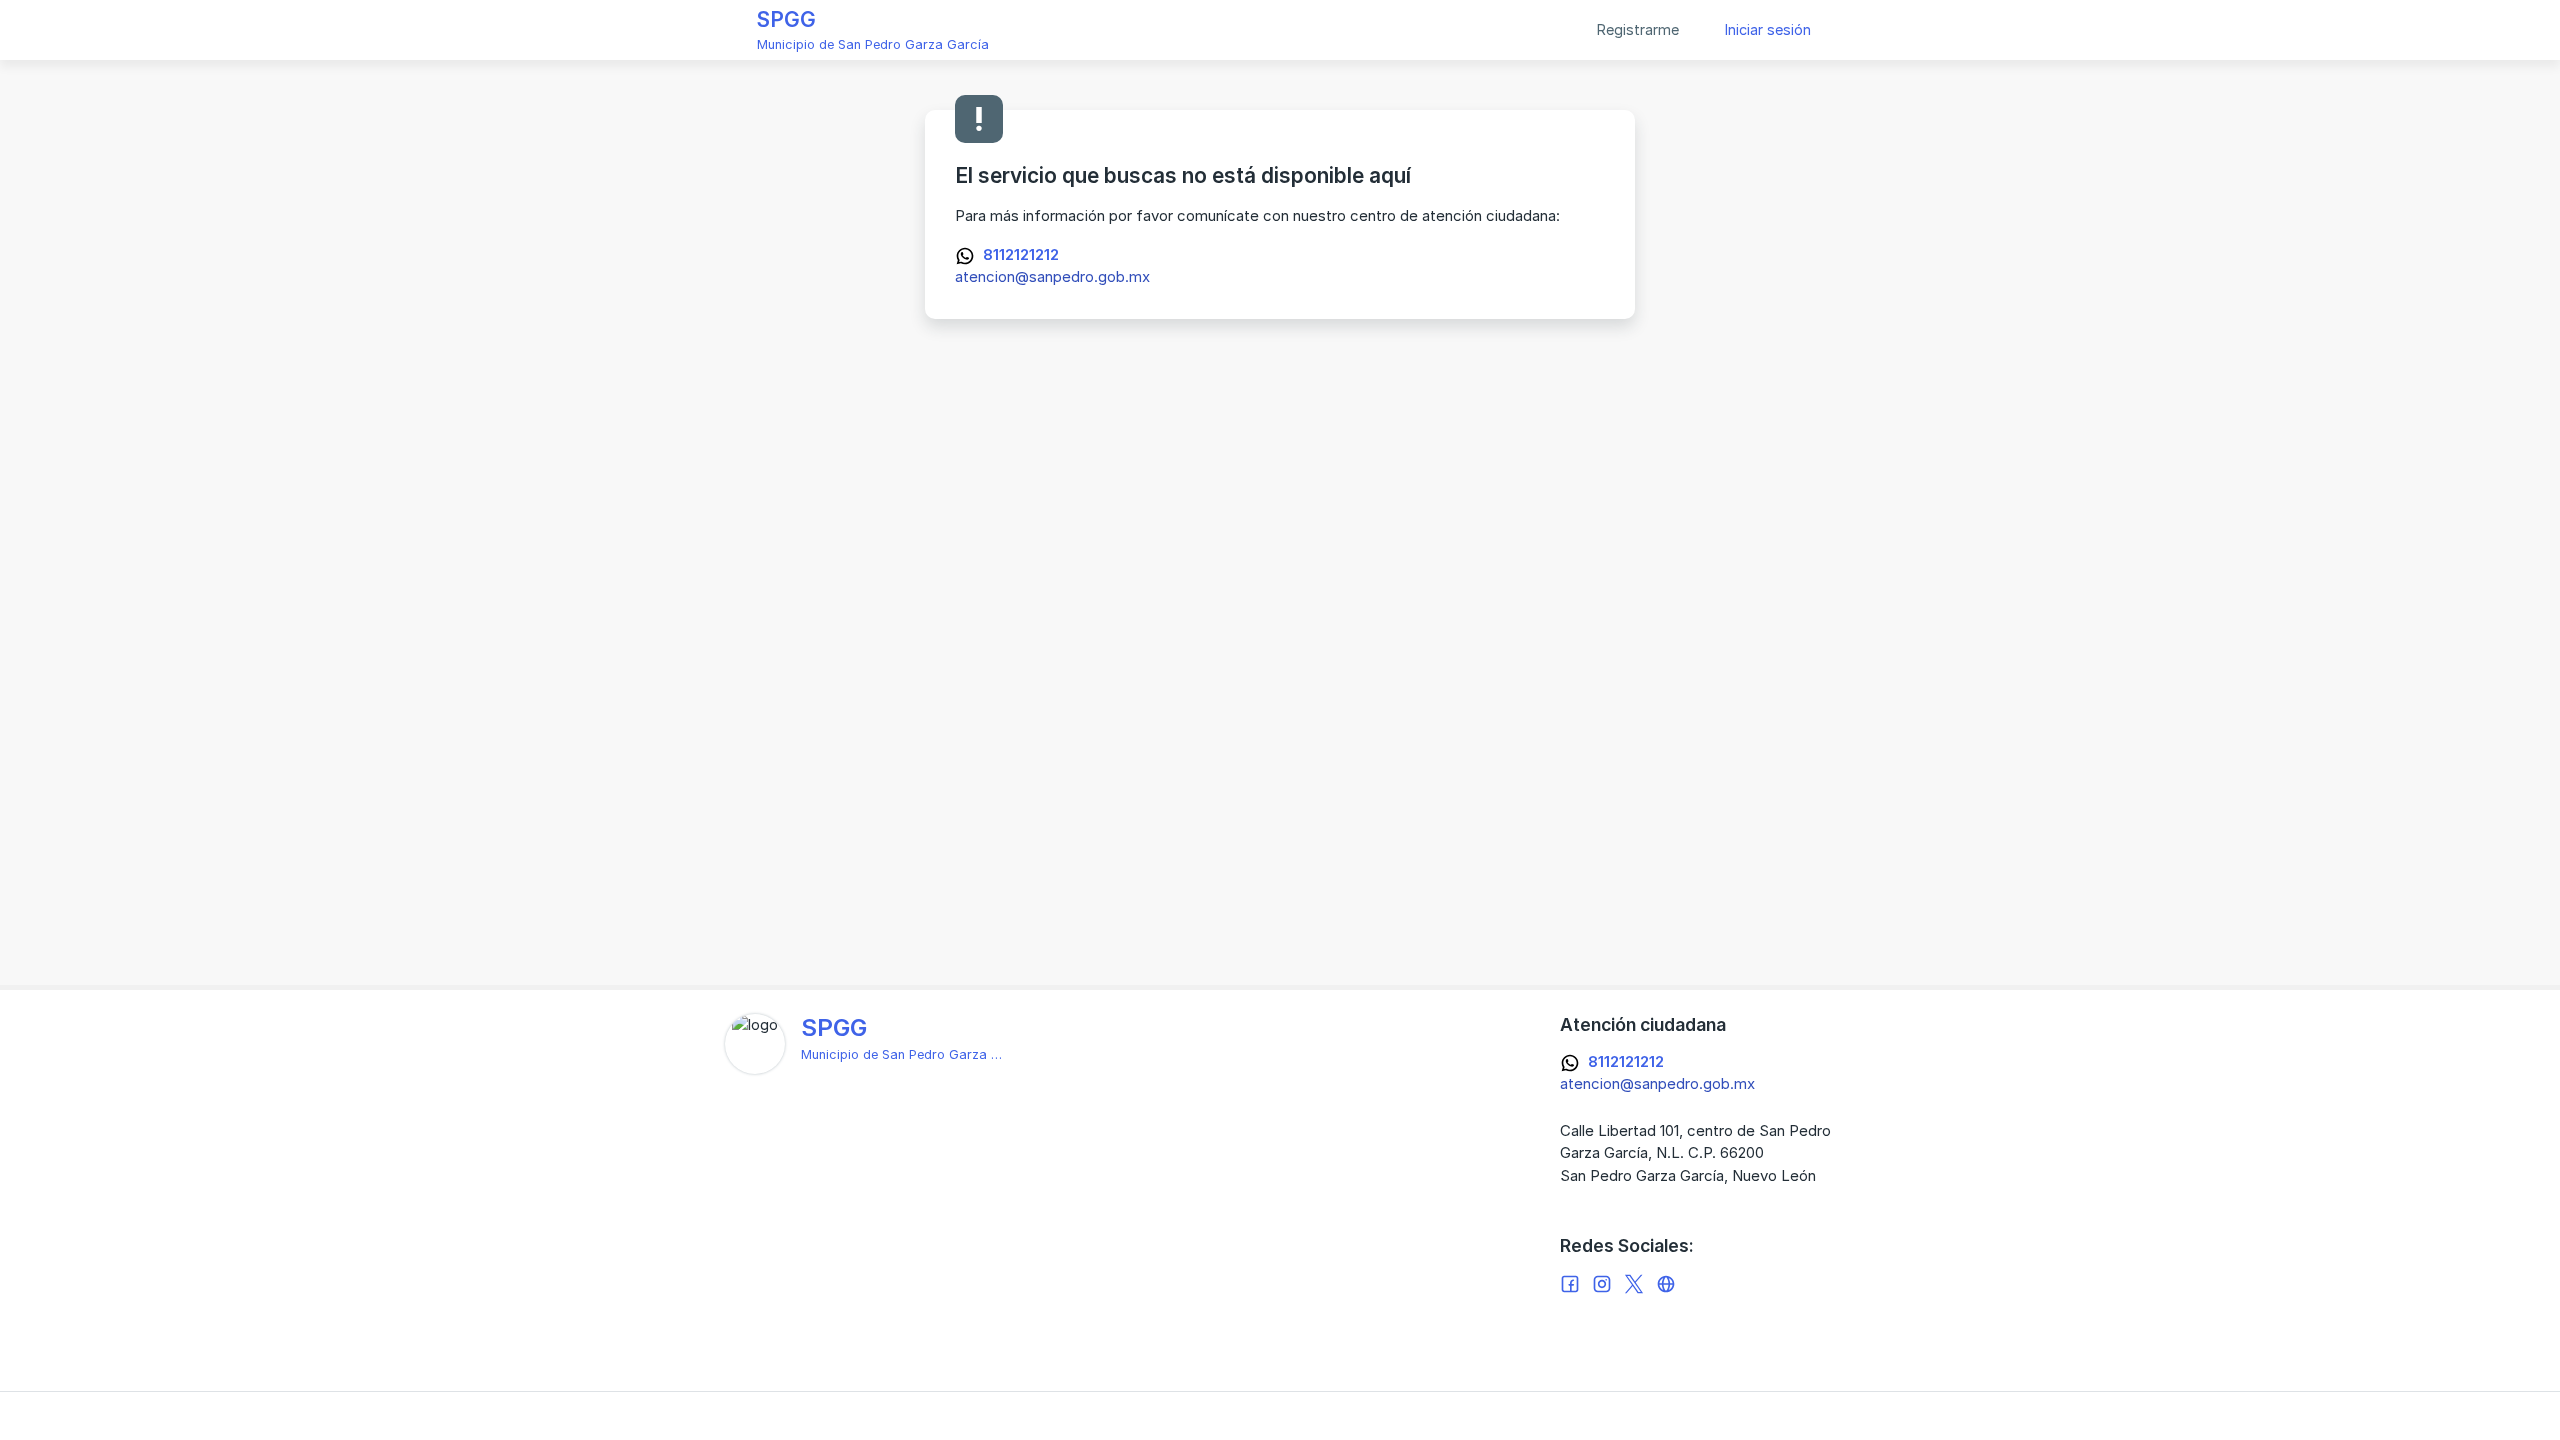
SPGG (786, 19)
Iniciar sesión (1768, 29)
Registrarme (1638, 29)
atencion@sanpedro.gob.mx (1052, 276)
